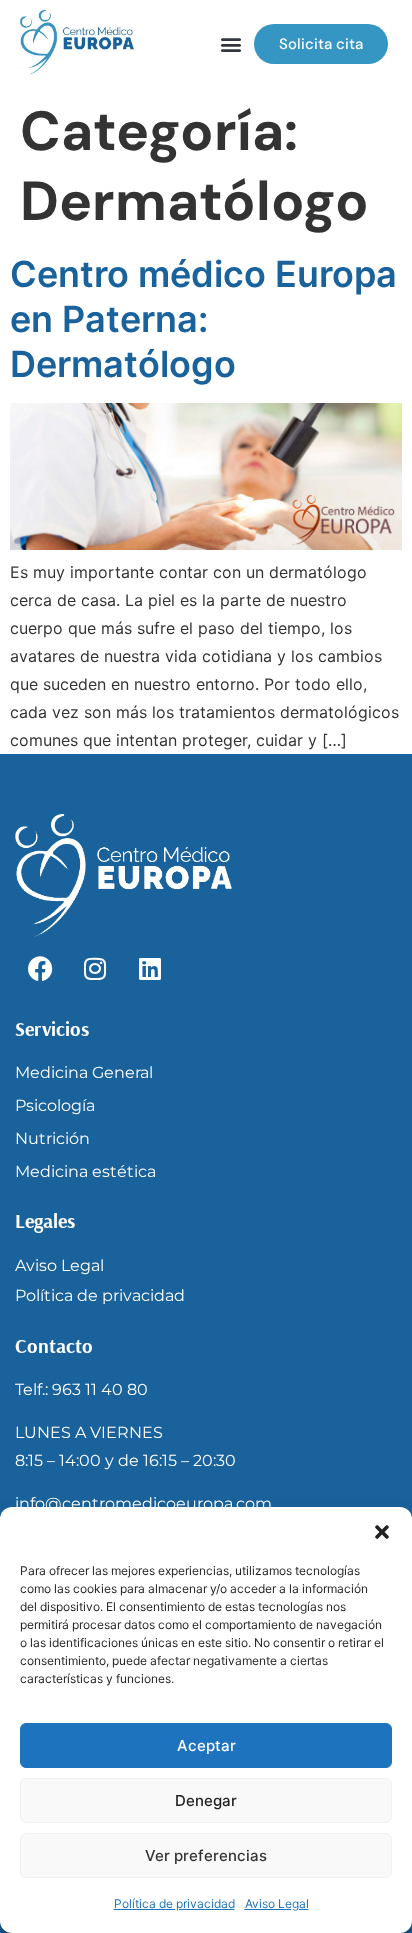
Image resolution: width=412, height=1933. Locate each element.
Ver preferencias (206, 1855)
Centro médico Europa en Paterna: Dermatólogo (203, 319)
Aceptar (206, 1745)
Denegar (206, 1800)
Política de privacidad (174, 1903)
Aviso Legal (277, 1903)
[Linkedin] (150, 969)
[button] (382, 1532)
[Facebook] (40, 969)
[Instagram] (95, 969)
